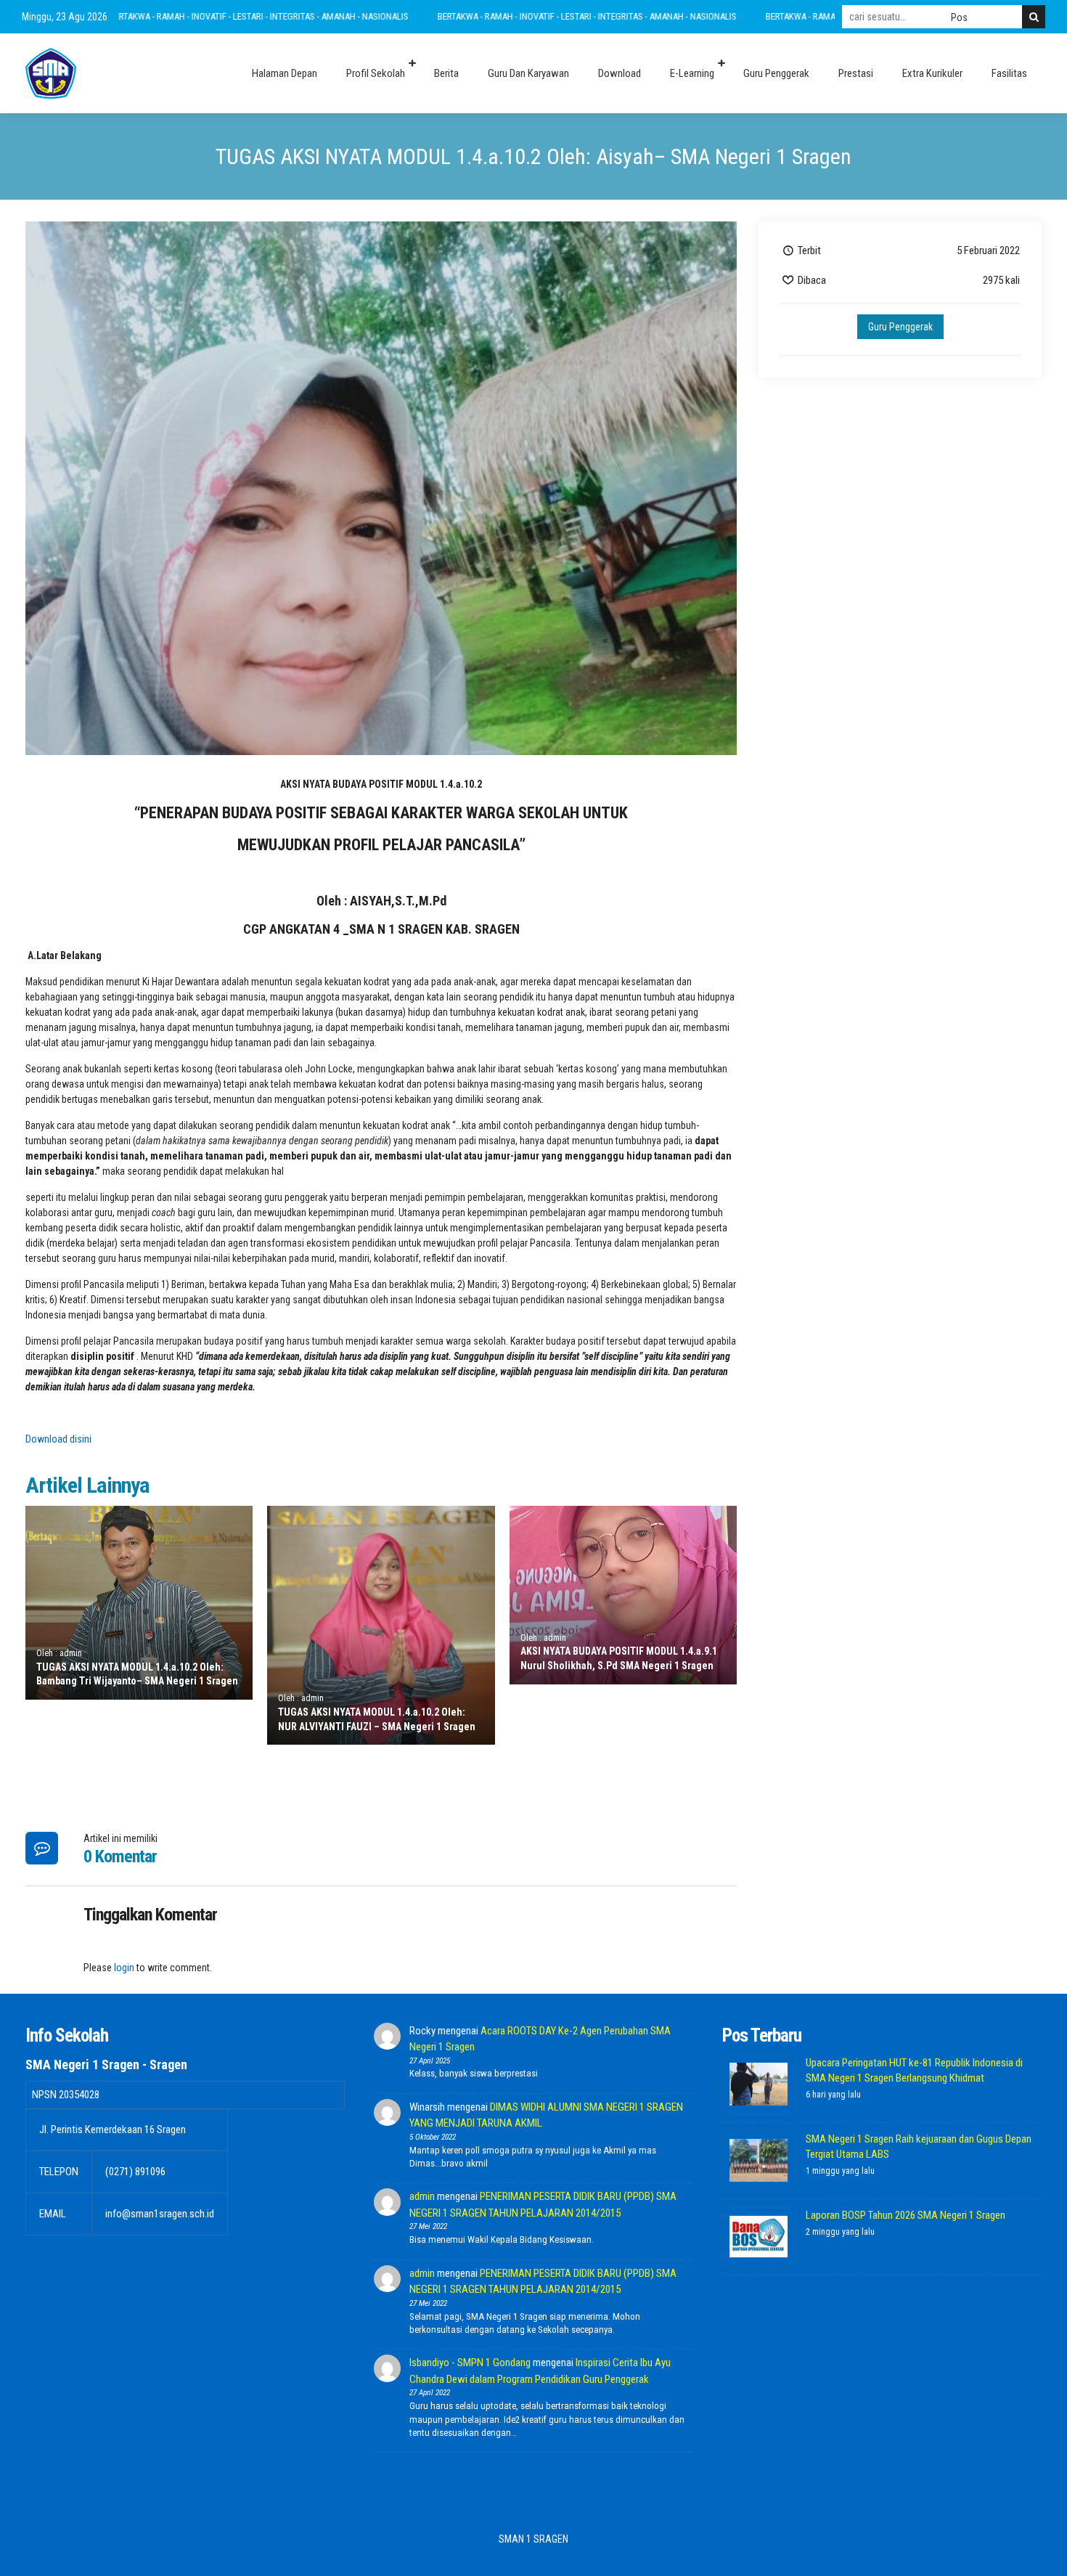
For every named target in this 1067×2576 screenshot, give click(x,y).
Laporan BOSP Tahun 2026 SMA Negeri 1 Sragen (905, 2215)
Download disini (58, 1439)
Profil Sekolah (376, 73)
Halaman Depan (285, 73)
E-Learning (692, 73)
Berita (446, 73)
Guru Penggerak (776, 73)
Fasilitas (1009, 73)
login (124, 1968)
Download (620, 73)
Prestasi (856, 73)
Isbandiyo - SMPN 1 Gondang (470, 2363)
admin (422, 2196)
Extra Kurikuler (932, 73)
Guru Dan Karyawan (528, 73)
